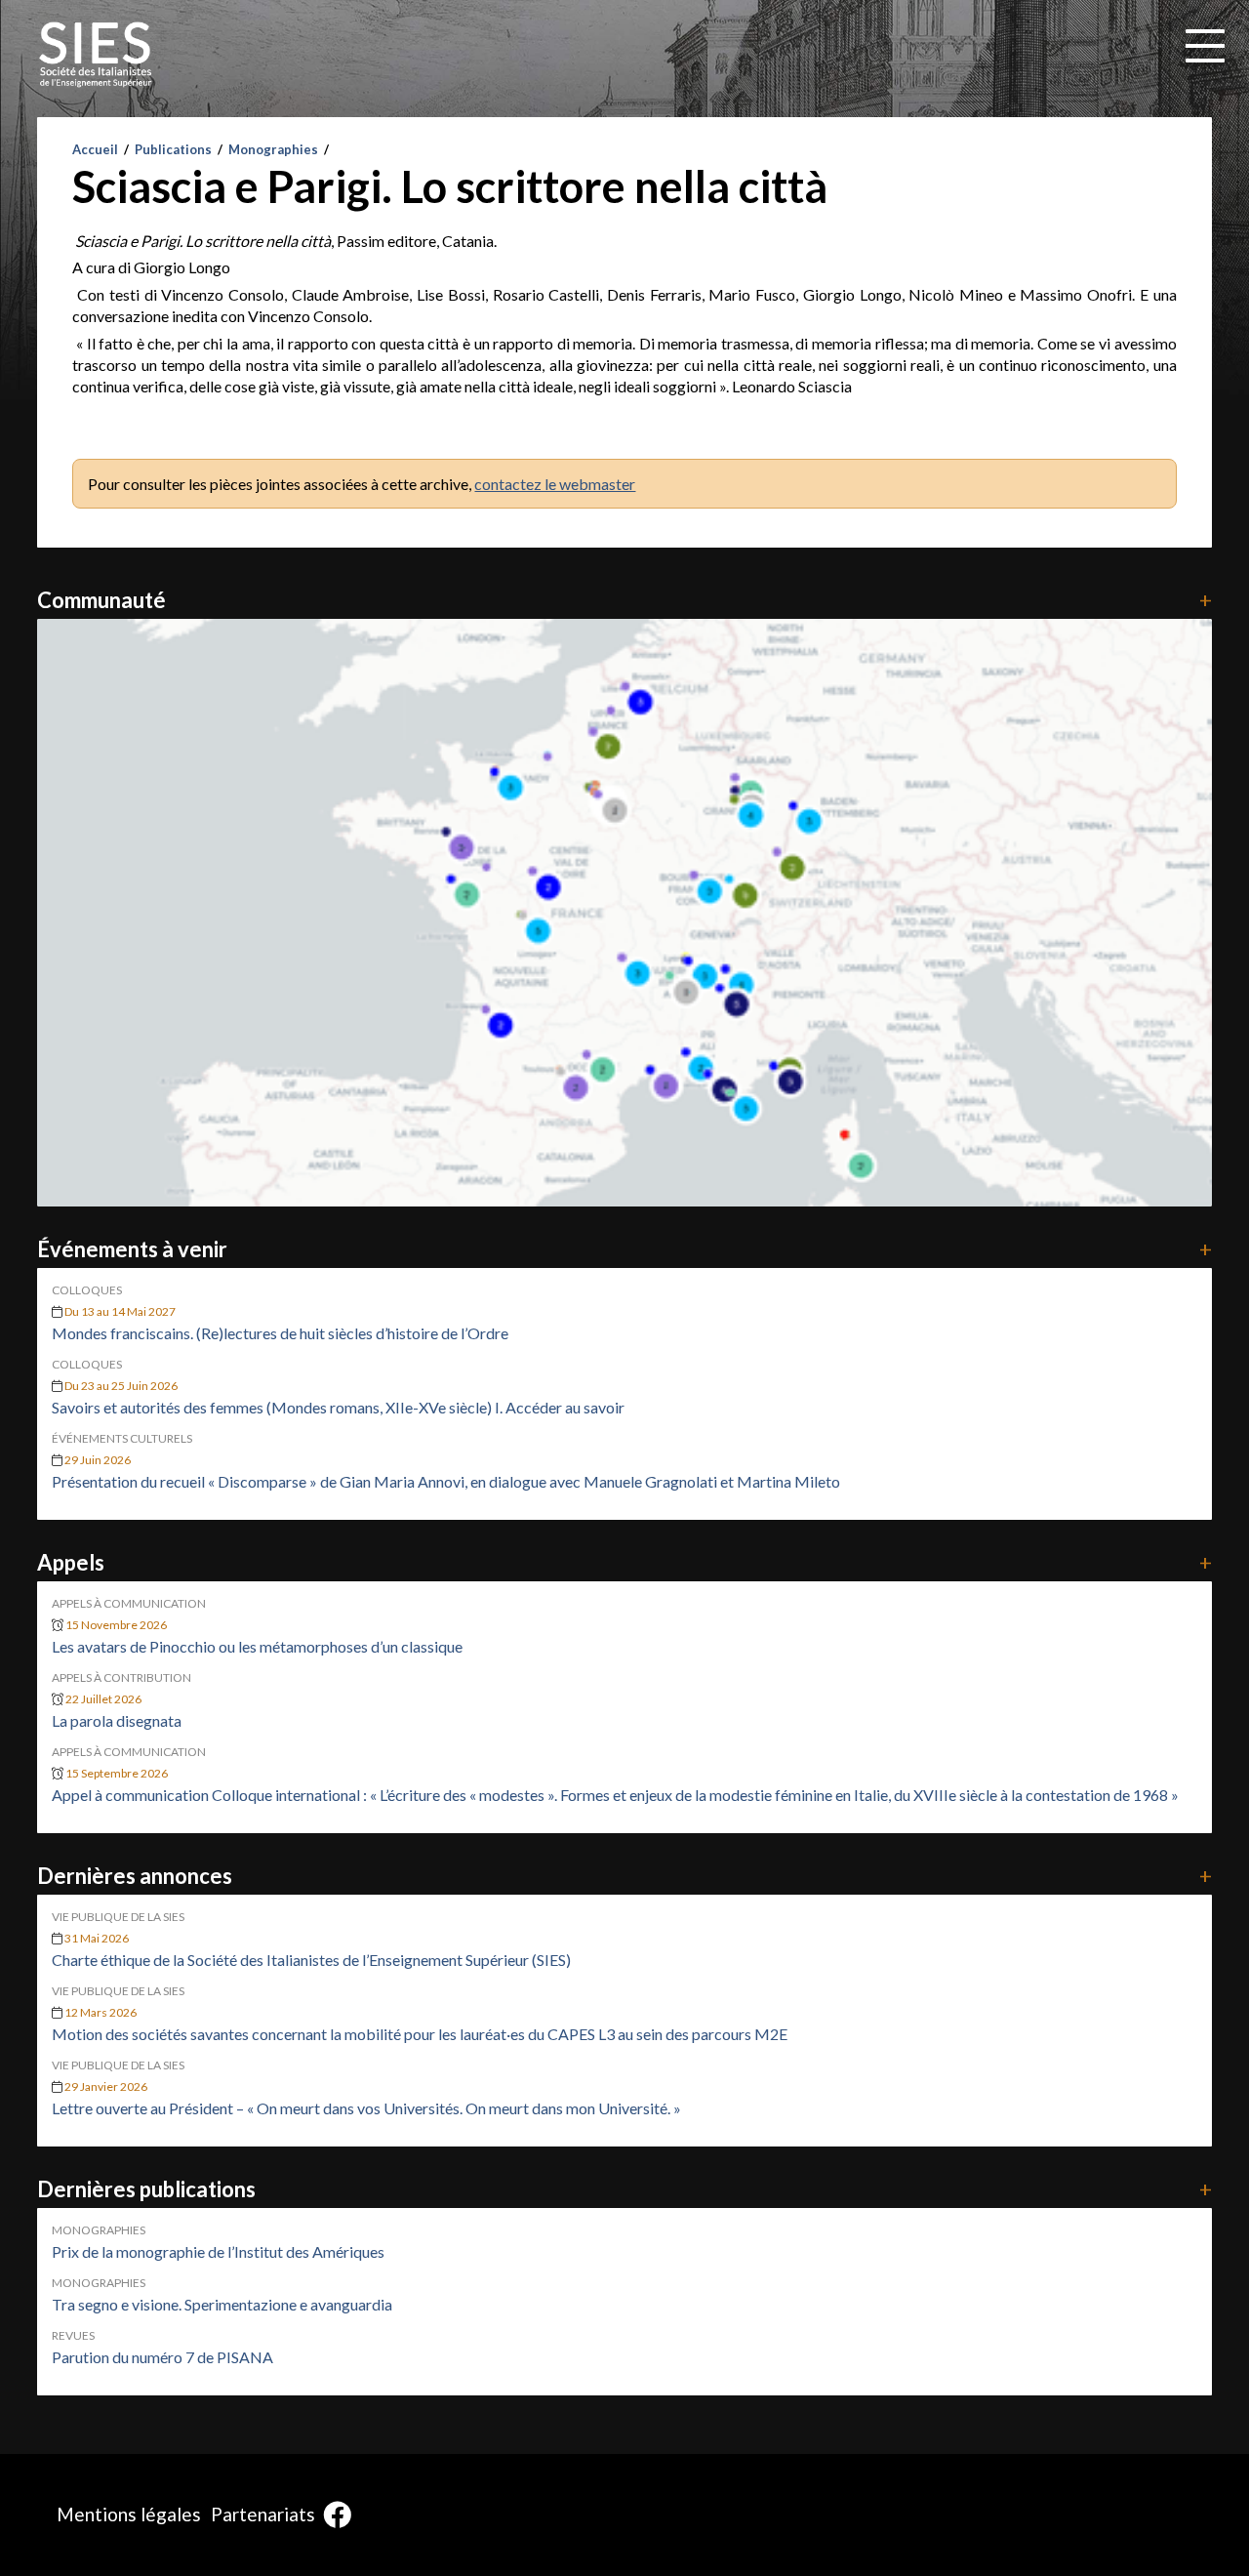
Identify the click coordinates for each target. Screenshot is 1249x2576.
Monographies (273, 149)
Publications (173, 149)
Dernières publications (624, 2189)
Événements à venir (624, 1249)
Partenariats (263, 2514)
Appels (624, 1562)
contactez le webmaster (555, 484)
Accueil (95, 149)
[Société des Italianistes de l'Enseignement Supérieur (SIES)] (96, 55)
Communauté (624, 600)
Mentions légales (129, 2514)
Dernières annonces (624, 1876)
